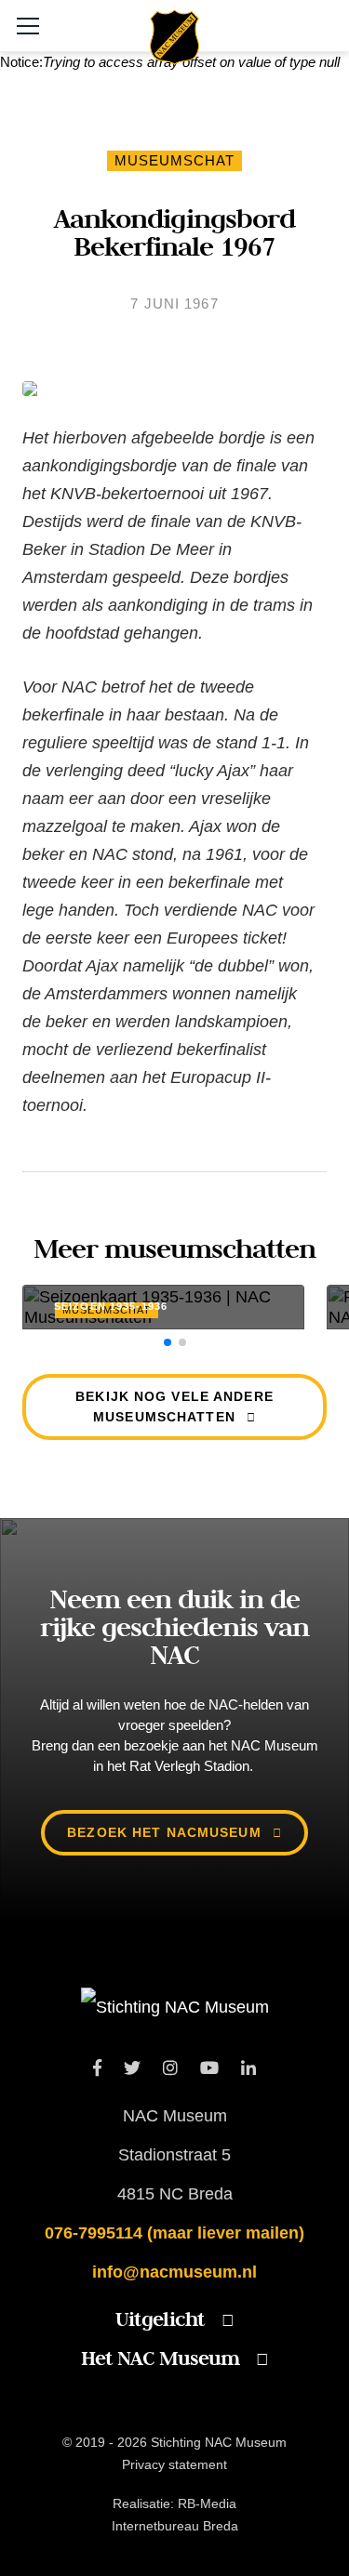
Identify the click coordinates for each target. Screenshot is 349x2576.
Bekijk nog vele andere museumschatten (174, 1407)
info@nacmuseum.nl (174, 2272)
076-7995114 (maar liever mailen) (174, 2233)
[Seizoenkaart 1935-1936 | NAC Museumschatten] (163, 1307)
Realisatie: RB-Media (174, 2503)
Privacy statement (174, 2464)
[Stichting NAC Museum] (174, 49)
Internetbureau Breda (175, 2526)
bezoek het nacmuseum (164, 1832)
